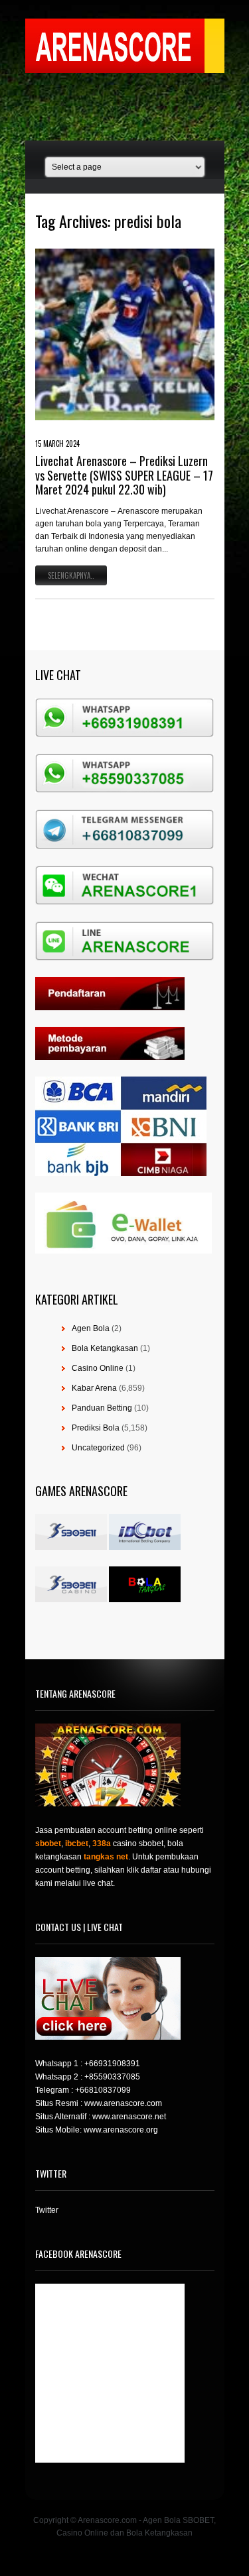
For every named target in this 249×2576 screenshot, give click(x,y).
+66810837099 (103, 2090)
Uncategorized (98, 1448)
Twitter (47, 2210)
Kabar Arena (94, 1388)
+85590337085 (112, 2077)
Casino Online (98, 1368)
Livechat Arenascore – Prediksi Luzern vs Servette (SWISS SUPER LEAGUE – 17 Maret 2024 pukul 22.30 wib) (124, 475)
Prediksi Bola (96, 1428)
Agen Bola (91, 1328)
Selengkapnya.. (71, 575)
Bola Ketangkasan (105, 1348)
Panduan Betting (102, 1408)
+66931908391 (112, 2064)
